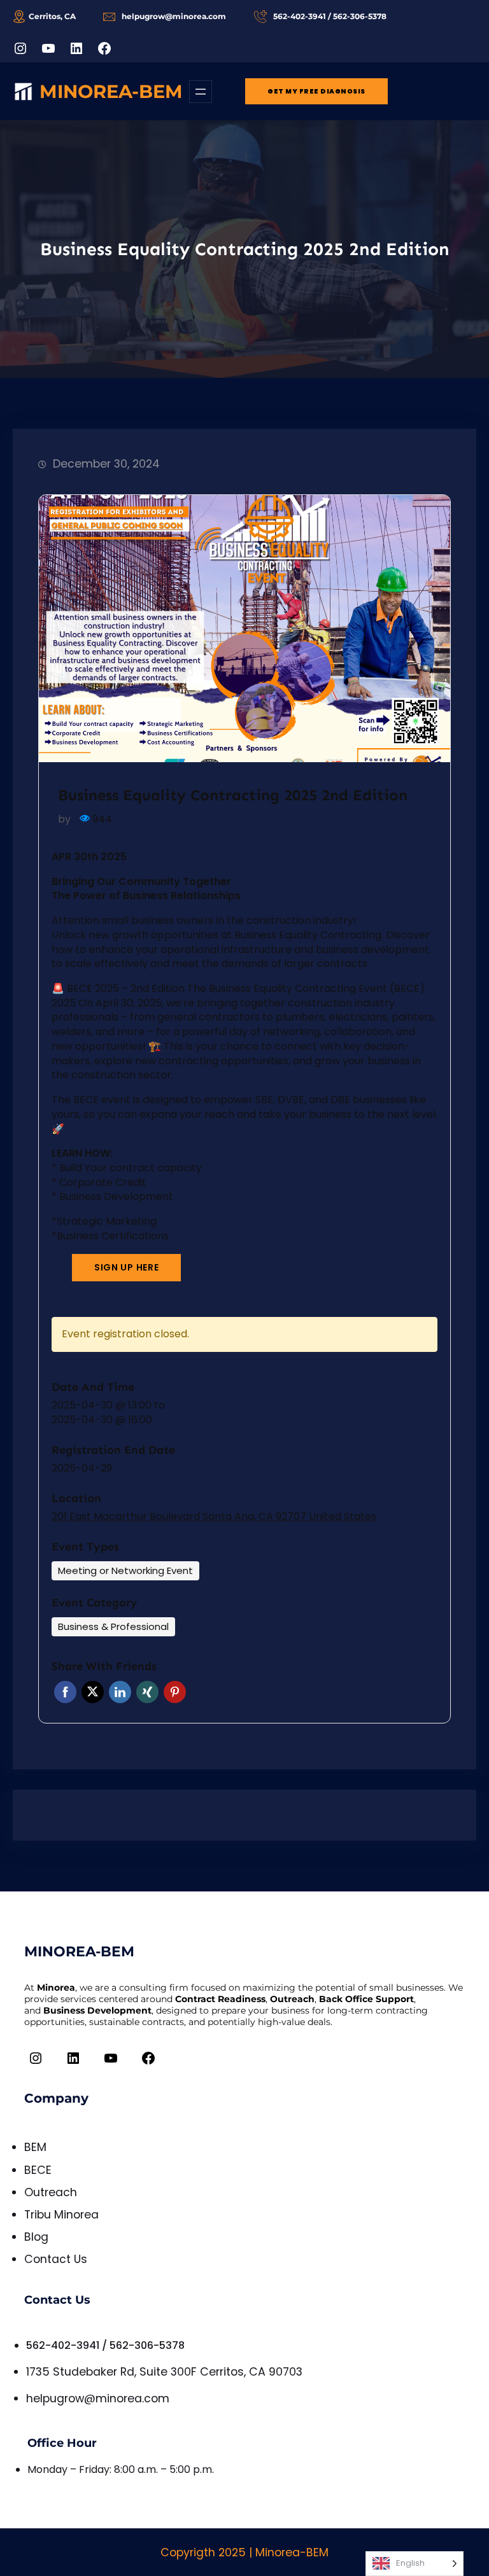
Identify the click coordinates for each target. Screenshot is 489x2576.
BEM (35, 2147)
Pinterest (175, 1692)
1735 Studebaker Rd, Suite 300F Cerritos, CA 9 (151, 2372)
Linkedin (120, 1692)
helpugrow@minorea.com (98, 2398)
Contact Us (56, 2259)
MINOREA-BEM (111, 91)
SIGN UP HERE (126, 1267)
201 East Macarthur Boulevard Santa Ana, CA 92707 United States (214, 1517)
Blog (36, 2237)
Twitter (93, 1692)
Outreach (51, 2192)
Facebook (65, 1692)
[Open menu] (201, 92)
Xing (147, 1692)
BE (31, 2170)
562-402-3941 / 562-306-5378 (105, 2345)
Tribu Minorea (61, 2215)
